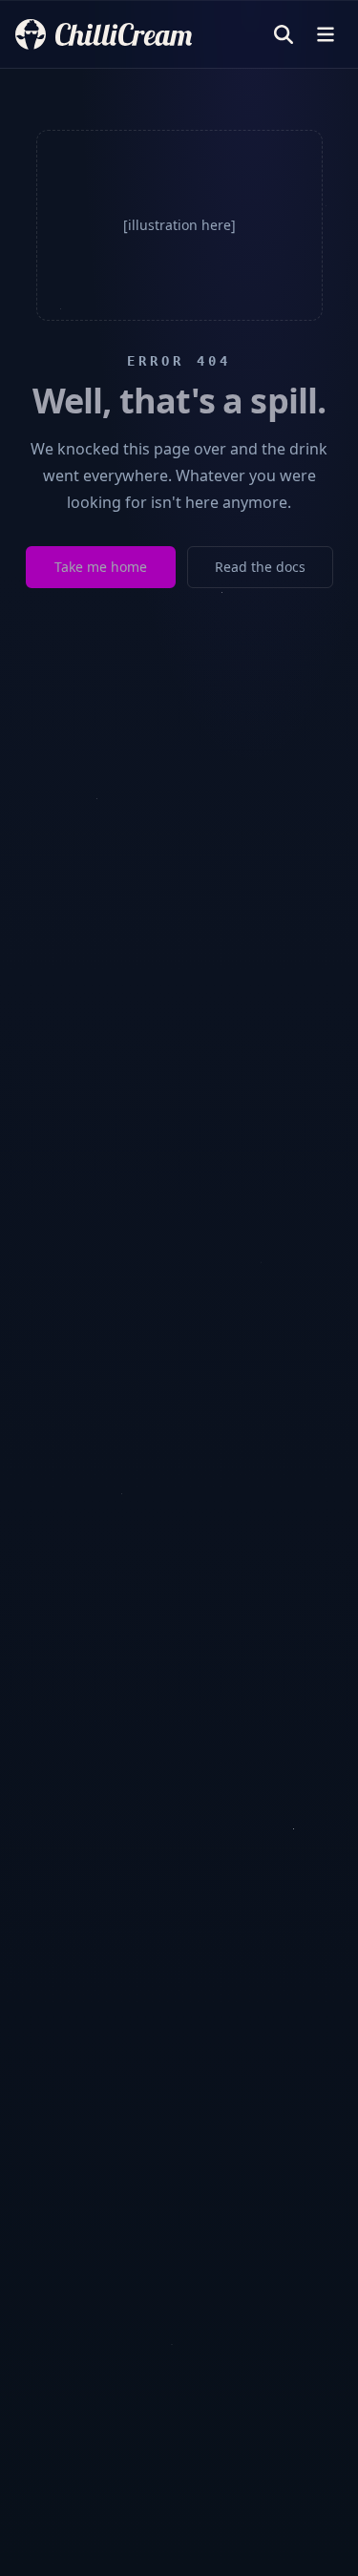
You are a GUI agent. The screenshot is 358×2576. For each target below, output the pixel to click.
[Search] (284, 34)
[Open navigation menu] (326, 34)
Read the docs (260, 567)
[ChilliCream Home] (104, 34)
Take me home (101, 567)
